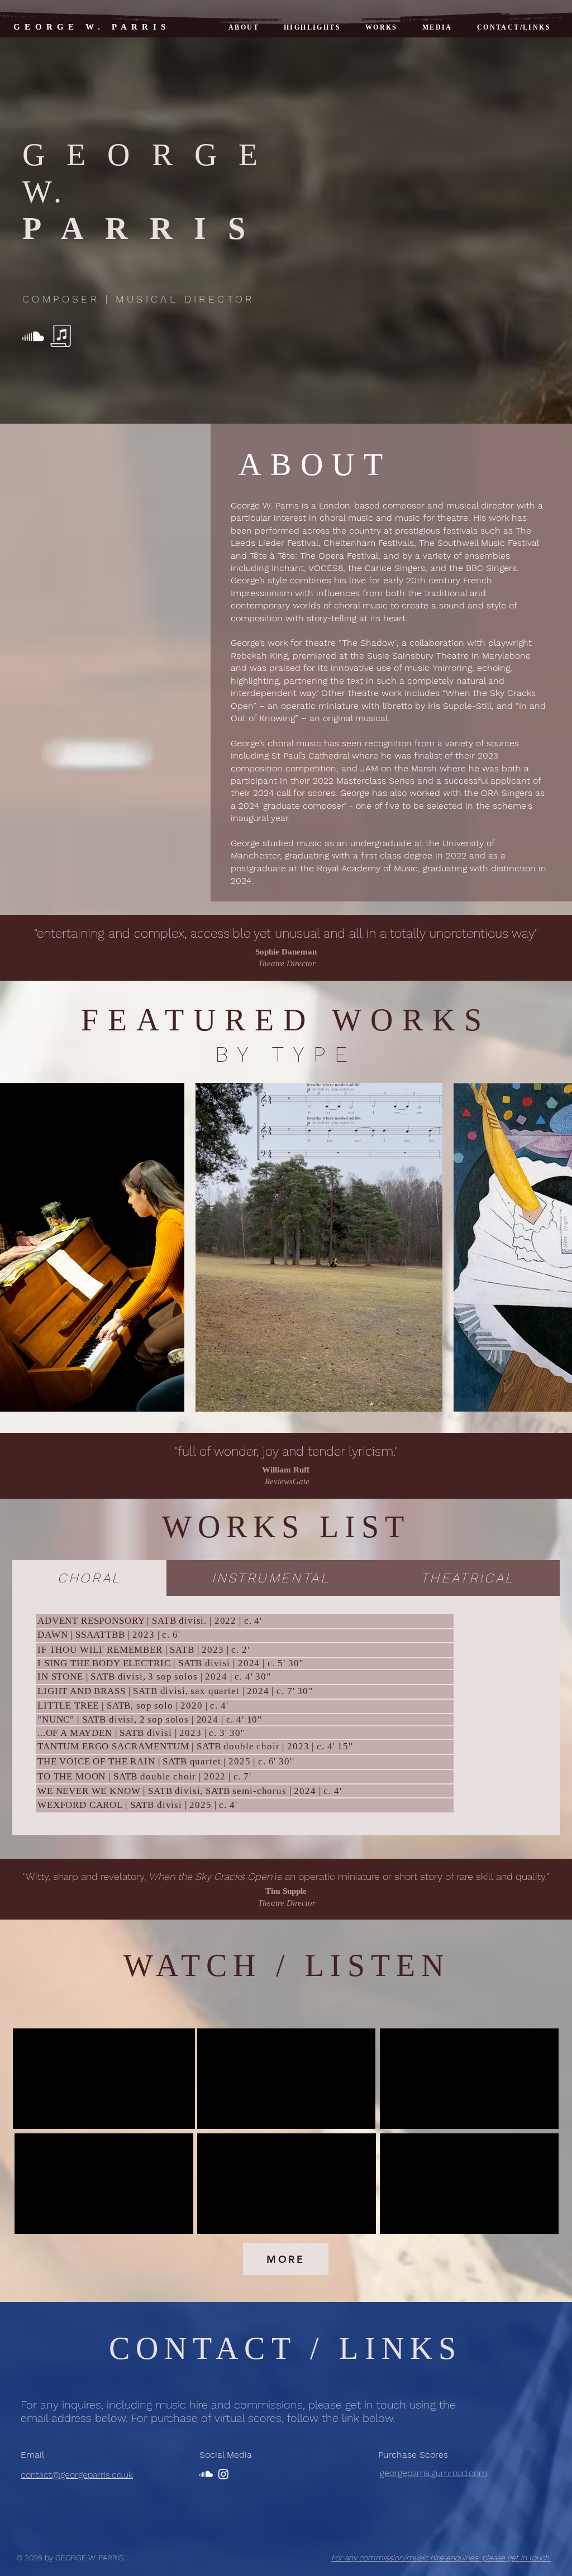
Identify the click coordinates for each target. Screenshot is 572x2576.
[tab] (89, 1578)
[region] (245, 1720)
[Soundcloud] (33, 336)
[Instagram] (223, 2474)
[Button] (245, 1719)
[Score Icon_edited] (61, 336)
